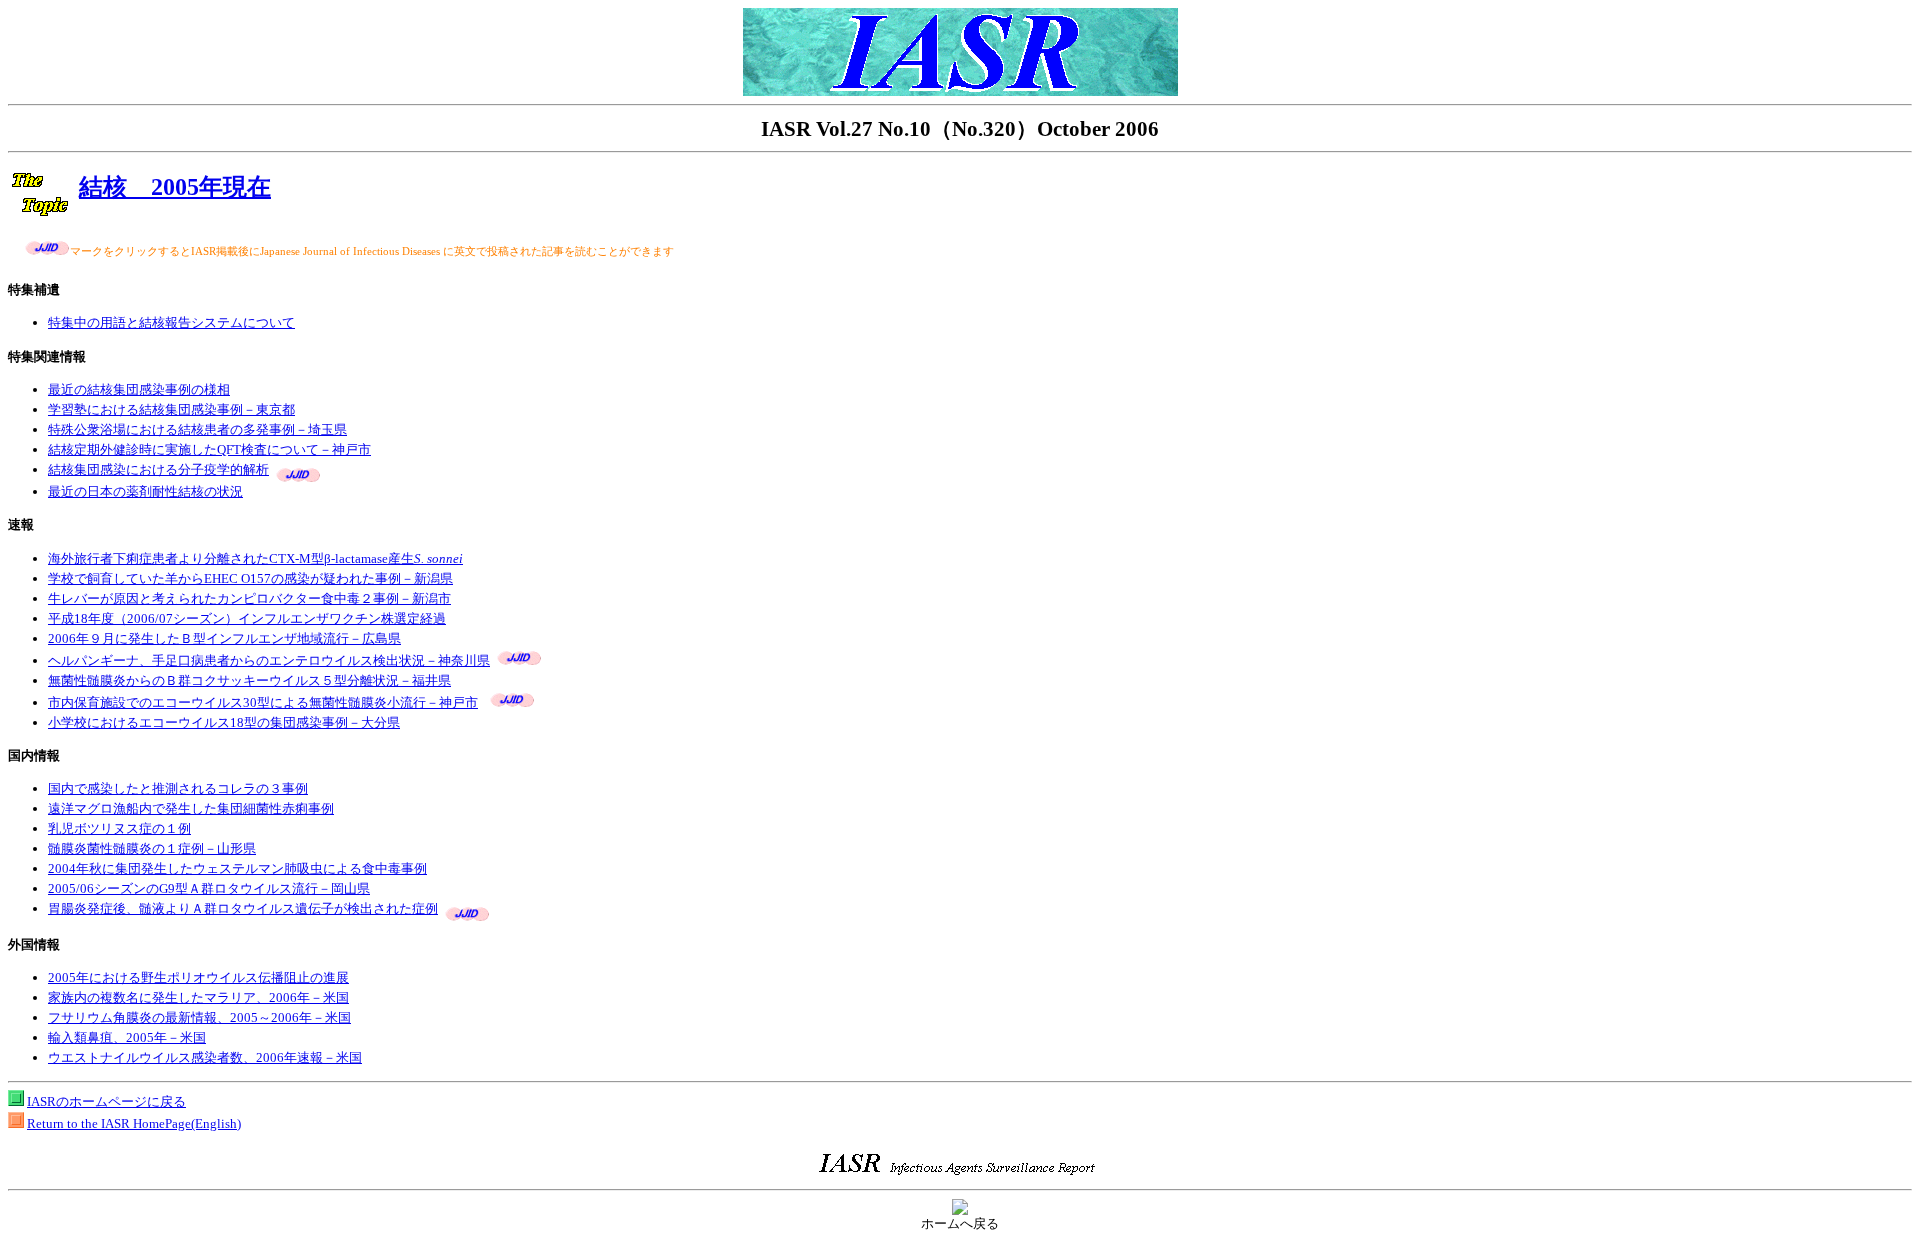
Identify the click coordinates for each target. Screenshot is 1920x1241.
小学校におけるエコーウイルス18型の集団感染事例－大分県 (224, 722)
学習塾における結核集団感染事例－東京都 (171, 409)
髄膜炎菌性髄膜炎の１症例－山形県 (152, 848)
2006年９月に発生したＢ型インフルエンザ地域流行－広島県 (224, 638)
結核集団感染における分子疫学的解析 (158, 469)
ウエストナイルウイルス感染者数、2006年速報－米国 (205, 1057)
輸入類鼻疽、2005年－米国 (127, 1037)
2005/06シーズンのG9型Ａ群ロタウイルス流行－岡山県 (209, 888)
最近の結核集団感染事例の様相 (139, 389)
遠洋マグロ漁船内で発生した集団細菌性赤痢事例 (191, 808)
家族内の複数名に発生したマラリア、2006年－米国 (198, 997)
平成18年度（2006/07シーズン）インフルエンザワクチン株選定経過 (247, 618)
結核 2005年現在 (175, 187)
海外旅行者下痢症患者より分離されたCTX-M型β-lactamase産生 (255, 558)
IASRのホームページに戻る (106, 1101)
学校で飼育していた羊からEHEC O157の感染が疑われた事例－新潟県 (250, 578)
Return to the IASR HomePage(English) (134, 1123)
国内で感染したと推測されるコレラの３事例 (178, 788)
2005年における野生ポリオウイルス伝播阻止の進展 (198, 977)
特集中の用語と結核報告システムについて (171, 322)
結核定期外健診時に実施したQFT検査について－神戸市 (209, 449)
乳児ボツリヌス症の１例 (119, 828)
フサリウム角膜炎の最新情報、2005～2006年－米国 (199, 1017)
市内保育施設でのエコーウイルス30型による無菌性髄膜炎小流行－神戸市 (263, 702)
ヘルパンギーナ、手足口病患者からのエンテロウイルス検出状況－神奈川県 (269, 660)
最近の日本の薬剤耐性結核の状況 (145, 491)
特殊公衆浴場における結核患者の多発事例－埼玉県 (197, 429)
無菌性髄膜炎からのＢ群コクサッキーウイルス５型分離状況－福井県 (249, 680)
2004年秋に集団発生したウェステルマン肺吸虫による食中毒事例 (237, 868)
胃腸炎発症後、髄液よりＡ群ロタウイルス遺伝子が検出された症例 (243, 908)
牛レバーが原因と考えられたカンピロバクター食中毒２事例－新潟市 (249, 598)
